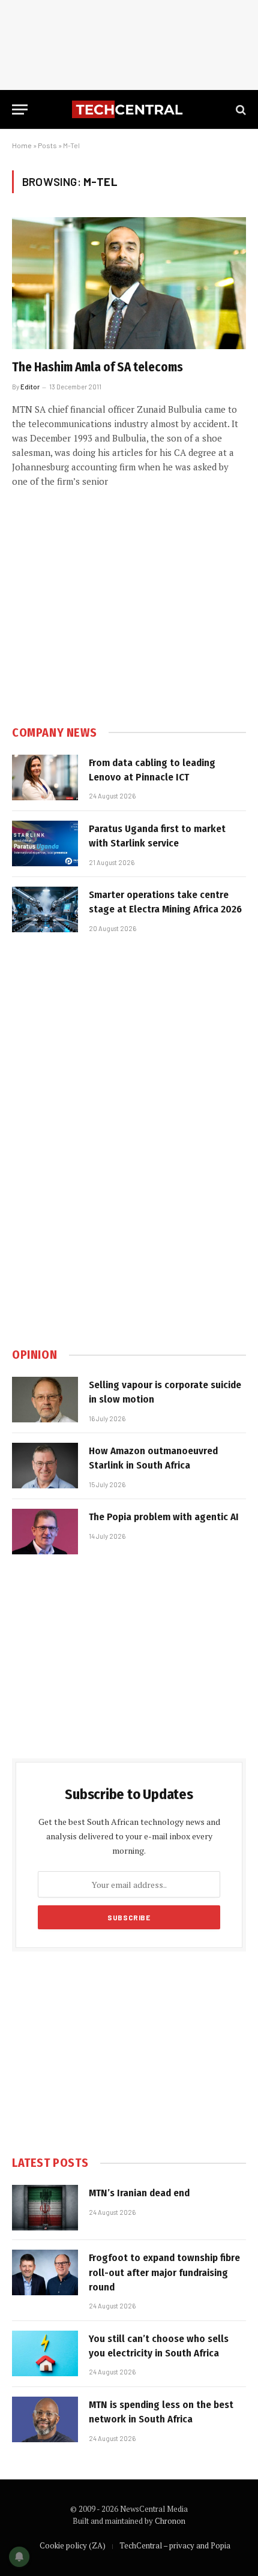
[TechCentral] (129, 109)
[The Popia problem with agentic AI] (45, 1532)
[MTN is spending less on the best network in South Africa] (45, 2419)
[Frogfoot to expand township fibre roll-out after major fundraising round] (45, 2272)
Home (22, 145)
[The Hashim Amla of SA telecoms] (129, 283)
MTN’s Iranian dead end (139, 2193)
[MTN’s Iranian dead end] (45, 2208)
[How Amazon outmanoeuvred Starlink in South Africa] (45, 1466)
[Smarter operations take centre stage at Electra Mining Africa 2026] (45, 909)
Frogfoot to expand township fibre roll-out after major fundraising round (164, 2272)
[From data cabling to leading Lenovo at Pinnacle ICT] (45, 777)
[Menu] (20, 109)
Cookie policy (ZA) (73, 2545)
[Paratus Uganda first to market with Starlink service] (45, 843)
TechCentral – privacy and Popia (175, 2545)
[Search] (240, 109)
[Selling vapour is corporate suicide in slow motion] (45, 1400)
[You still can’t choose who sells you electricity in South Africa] (45, 2353)
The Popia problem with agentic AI (164, 1517)
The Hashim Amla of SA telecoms (97, 367)
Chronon (170, 2521)
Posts (47, 145)
